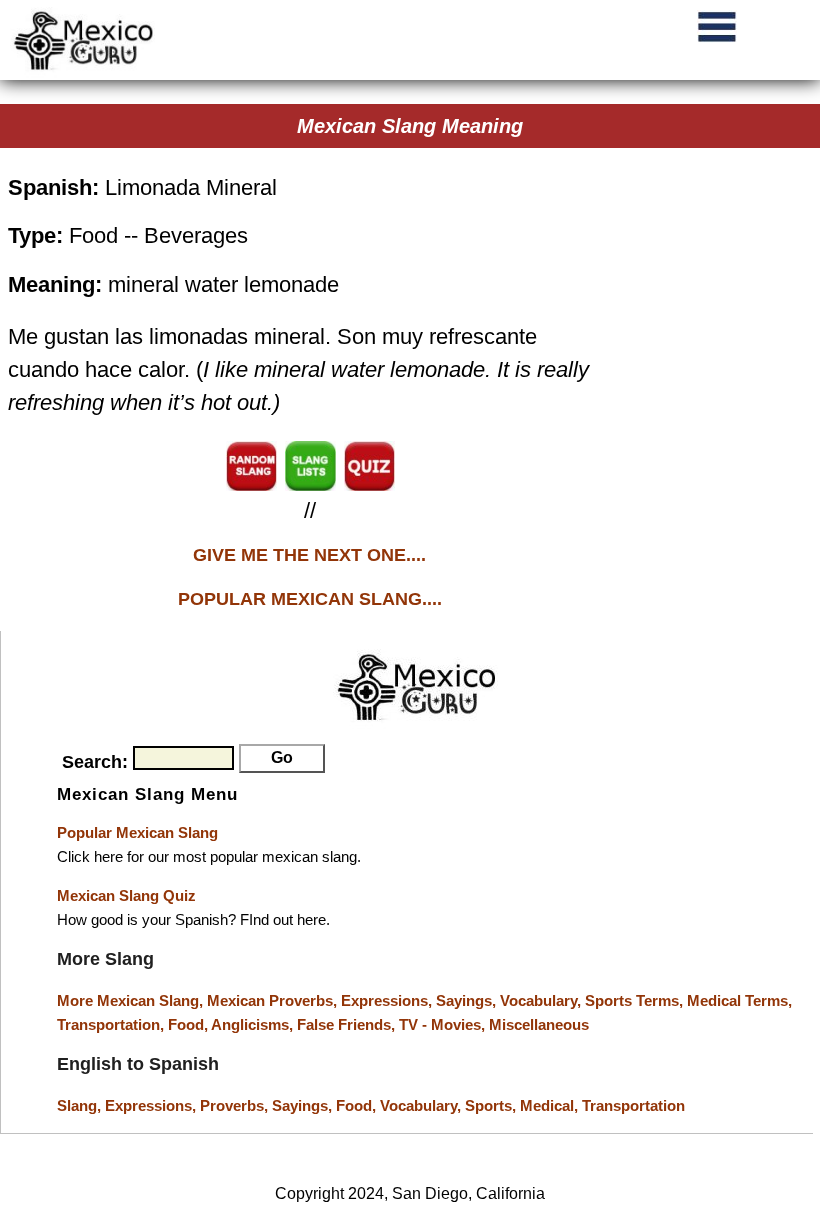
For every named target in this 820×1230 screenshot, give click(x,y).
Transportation (633, 1105)
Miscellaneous (539, 1024)
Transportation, (112, 1024)
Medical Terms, (739, 1000)
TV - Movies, (444, 1024)
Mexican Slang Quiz (126, 895)
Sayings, (468, 1000)
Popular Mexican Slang (137, 832)
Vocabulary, (542, 1000)
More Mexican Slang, (132, 1000)
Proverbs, (236, 1105)
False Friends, (348, 1024)
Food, (189, 1024)
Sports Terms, (636, 1000)
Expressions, (386, 1000)
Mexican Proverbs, (272, 1000)
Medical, (551, 1105)
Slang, (81, 1105)
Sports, (492, 1105)
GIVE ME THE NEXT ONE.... (309, 555)
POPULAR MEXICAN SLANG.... (310, 599)
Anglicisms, (254, 1024)
